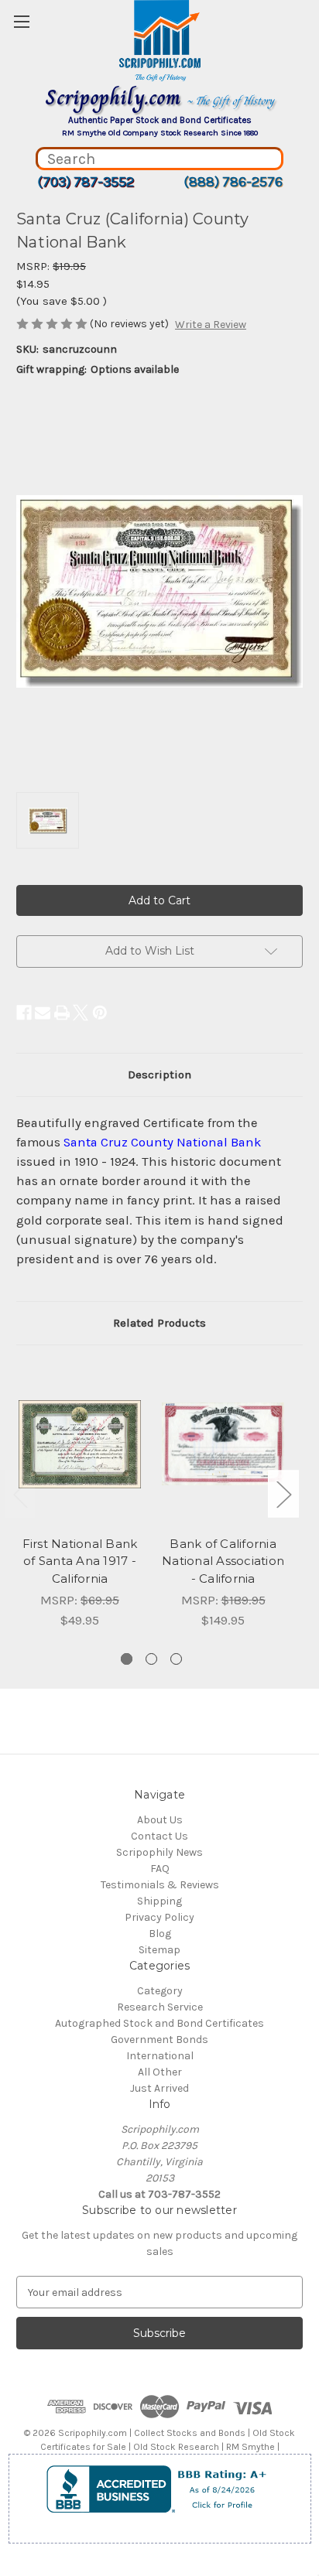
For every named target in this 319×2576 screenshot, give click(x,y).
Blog (160, 1934)
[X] (81, 1013)
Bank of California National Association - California (223, 1561)
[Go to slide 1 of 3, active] (127, 1659)
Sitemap (159, 1950)
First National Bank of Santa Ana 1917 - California (80, 1561)
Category (160, 1991)
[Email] (43, 1013)
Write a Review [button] (211, 325)
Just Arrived (159, 2088)
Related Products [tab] (159, 1323)
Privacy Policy (159, 1917)
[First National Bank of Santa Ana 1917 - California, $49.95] (80, 1444)
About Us (160, 1820)
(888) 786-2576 (233, 182)
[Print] (62, 1013)
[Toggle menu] (21, 21)
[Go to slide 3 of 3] (176, 1659)
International (160, 2056)
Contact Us (159, 1836)
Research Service (160, 2007)
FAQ (160, 1869)
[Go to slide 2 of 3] (151, 1659)
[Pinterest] (100, 1013)
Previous (20, 1493)
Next (283, 1493)
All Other (160, 2072)
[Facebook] (24, 1013)
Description (159, 1074)
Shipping (159, 1901)
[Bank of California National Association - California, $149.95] (223, 1444)
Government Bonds (159, 2040)
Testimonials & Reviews (160, 1885)
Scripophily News (159, 1852)
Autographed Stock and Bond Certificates (159, 2023)
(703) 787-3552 (86, 182)
